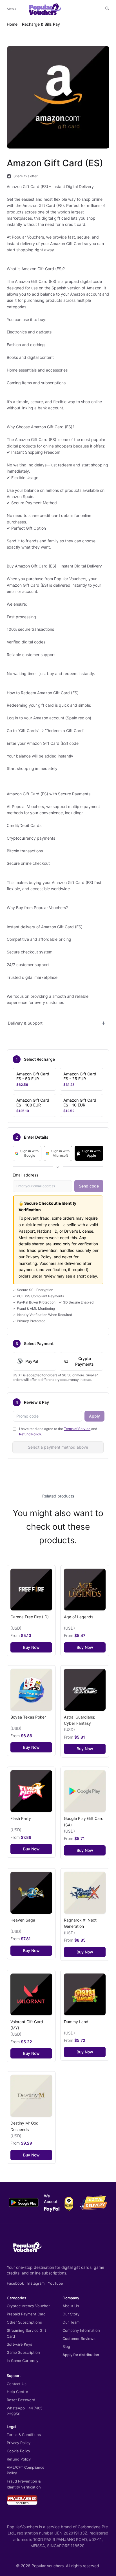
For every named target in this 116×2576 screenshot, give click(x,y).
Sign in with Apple (91, 1153)
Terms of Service (77, 1429)
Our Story (71, 2314)
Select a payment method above (58, 1447)
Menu (11, 9)
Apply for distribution (81, 2355)
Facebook (15, 2283)
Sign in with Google (29, 1153)
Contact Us (17, 2384)
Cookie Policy (18, 2451)
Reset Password (21, 2400)
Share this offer (25, 176)
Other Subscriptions (24, 2322)
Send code (89, 1186)
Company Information (81, 2330)
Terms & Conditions (24, 2435)
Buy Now (31, 1647)
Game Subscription (23, 2352)
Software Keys (19, 2344)
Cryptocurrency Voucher (28, 2306)
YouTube (55, 2283)
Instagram (36, 2283)
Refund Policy (30, 1434)
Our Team (71, 2322)
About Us (71, 2306)
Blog (66, 2346)
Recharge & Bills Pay (41, 24)
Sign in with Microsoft (60, 1153)
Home (12, 24)
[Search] (107, 8)
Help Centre (17, 2392)
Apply (94, 1416)
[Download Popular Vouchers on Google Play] (24, 2202)
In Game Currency (23, 2361)
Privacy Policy (19, 2443)
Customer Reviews (79, 2339)
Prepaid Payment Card (26, 2314)
